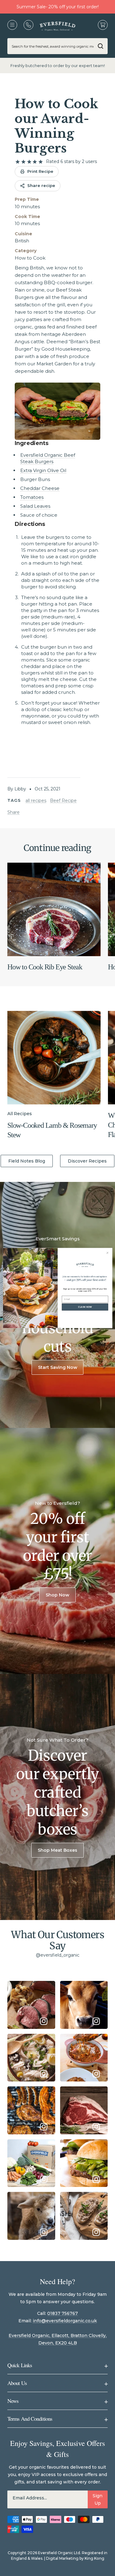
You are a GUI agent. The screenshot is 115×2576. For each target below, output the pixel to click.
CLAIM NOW (85, 1307)
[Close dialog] (107, 1253)
